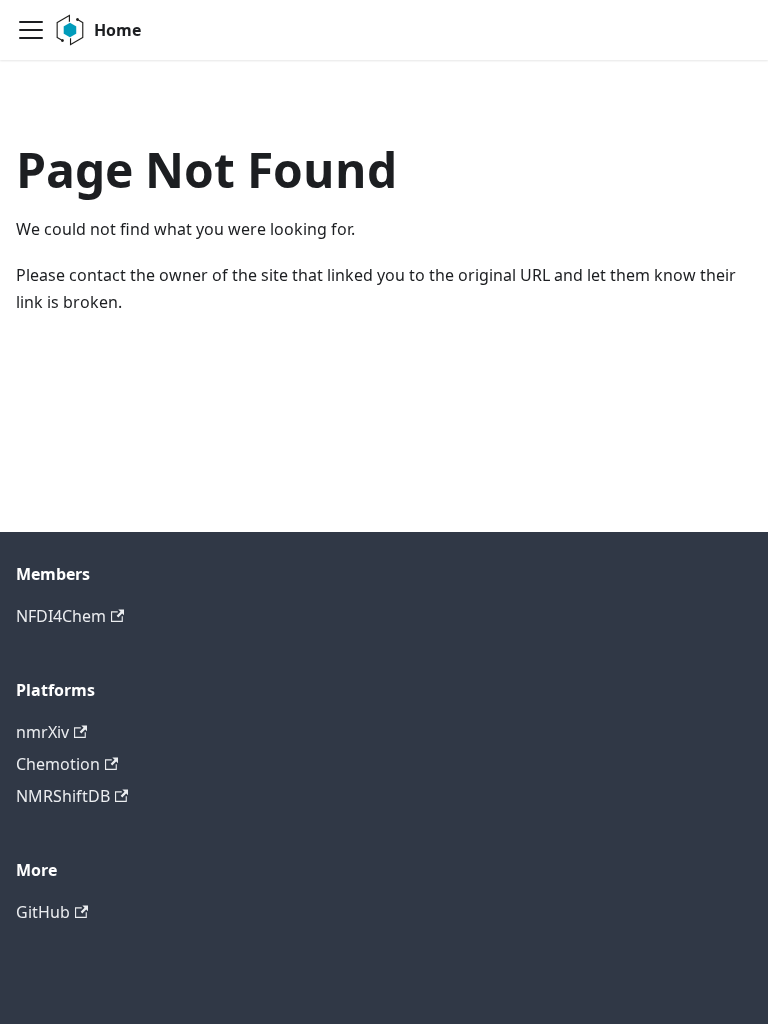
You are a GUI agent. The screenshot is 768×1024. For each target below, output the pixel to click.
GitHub (43, 912)
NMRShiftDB (63, 796)
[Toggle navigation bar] (31, 30)
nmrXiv (42, 732)
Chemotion (58, 764)
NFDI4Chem (61, 616)
